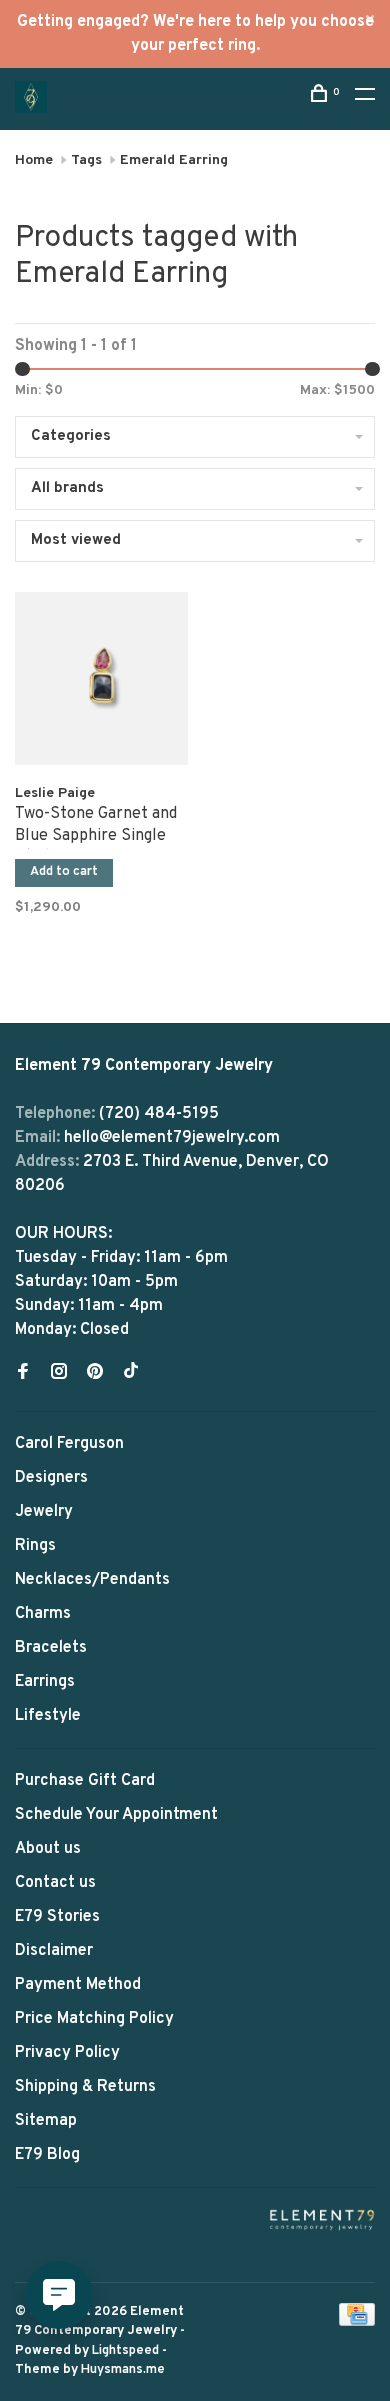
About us (48, 1849)
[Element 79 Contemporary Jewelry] (322, 2219)
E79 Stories (57, 1917)
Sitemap (46, 2121)
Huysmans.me (123, 2370)
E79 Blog (47, 2155)
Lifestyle (48, 1716)
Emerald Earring (174, 160)
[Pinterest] (95, 1374)
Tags (86, 160)
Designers (51, 1478)
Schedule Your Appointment (116, 1815)
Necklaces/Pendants (92, 1580)
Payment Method (78, 1985)
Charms (43, 1614)
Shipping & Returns (85, 2087)
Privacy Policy (67, 2053)
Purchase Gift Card (85, 1781)
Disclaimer (54, 1951)
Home (34, 160)
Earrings (45, 1682)
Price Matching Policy (94, 2019)
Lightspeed (125, 2351)
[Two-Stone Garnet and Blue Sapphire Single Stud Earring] (101, 682)
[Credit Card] (357, 2322)
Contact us (55, 1883)
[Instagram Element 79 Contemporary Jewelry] (59, 1374)
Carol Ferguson (69, 1444)
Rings (35, 1546)
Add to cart (64, 872)
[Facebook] (23, 1374)
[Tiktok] (131, 1374)
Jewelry (44, 1512)
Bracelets (51, 1648)
